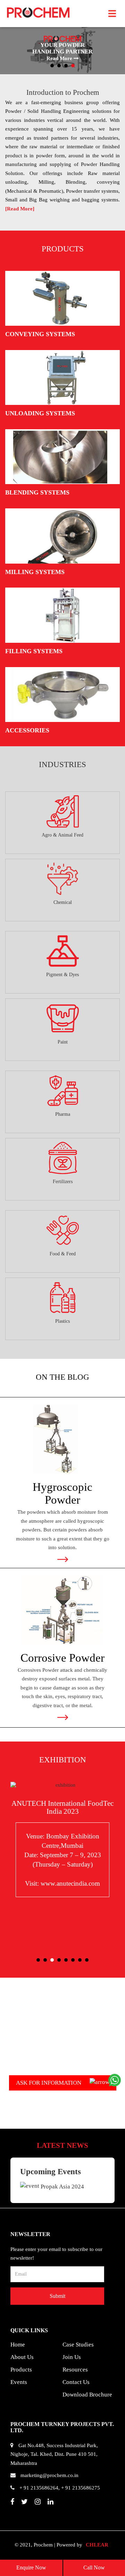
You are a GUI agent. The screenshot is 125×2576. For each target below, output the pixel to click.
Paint (63, 1042)
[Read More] (20, 209)
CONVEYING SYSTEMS (40, 334)
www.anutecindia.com (70, 1883)
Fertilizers (63, 1182)
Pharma (63, 1114)
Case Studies (78, 2345)
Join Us (72, 2357)
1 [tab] (52, 66)
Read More (67, 58)
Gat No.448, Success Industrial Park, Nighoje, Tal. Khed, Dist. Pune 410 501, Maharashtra (54, 2454)
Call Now (94, 2567)
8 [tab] (87, 1960)
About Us (22, 2357)
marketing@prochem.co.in (49, 2475)
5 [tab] (66, 1960)
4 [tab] (73, 66)
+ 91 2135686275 (81, 2488)
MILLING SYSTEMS (35, 572)
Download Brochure (87, 2395)
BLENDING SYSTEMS (37, 492)
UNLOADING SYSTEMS (40, 413)
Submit (57, 2296)
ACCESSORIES (27, 730)
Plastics (62, 1321)
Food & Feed (63, 1254)
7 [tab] (80, 1960)
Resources (75, 2370)
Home (18, 2345)
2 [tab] (59, 66)
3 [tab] (66, 66)
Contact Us (76, 2382)
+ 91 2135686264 (39, 2488)
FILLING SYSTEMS (34, 651)
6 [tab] (73, 1960)
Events (19, 2382)
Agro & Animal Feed (62, 835)
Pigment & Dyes (62, 975)
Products (21, 2370)
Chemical (63, 902)
